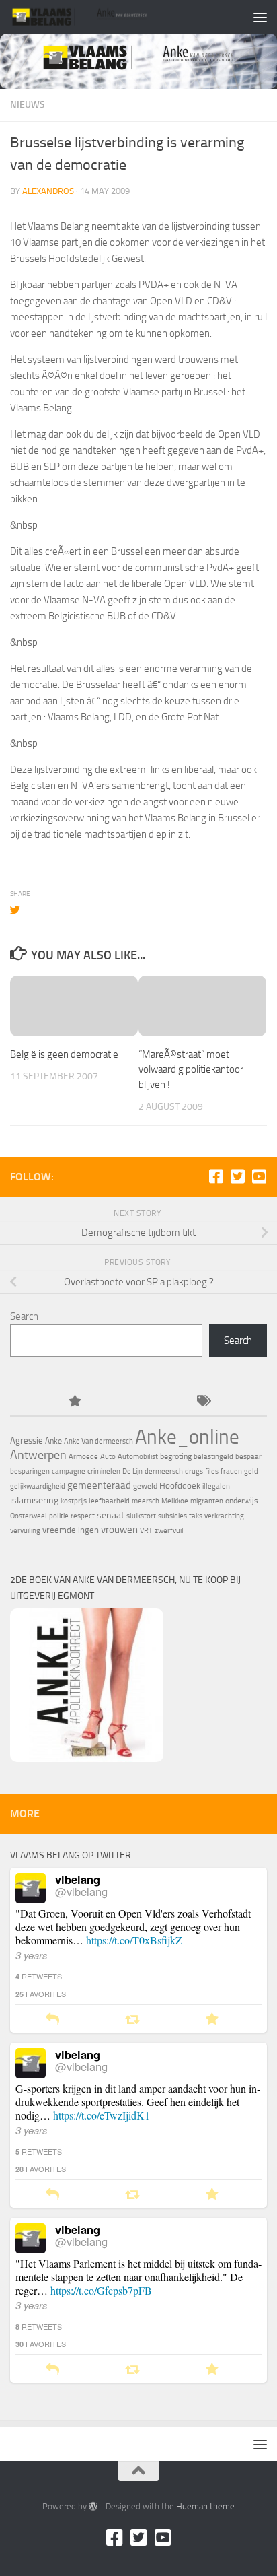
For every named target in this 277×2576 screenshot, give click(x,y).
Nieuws (28, 105)
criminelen (104, 1471)
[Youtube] (259, 1176)
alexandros (48, 191)
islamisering (34, 1500)
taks (196, 1516)
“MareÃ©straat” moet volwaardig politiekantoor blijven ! (191, 1070)
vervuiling (25, 1531)
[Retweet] (132, 2020)
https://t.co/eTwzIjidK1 (102, 2115)
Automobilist (138, 1457)
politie (59, 1516)
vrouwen (119, 1530)
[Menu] (260, 17)
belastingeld (213, 1457)
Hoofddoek (180, 1486)
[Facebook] (216, 1176)
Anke (53, 1441)
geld (251, 1471)
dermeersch (164, 1471)
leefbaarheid (109, 1501)
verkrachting (224, 1516)
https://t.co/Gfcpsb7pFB (101, 2290)
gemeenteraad (99, 1485)
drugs (194, 1471)
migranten (207, 1501)
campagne (69, 1471)
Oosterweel (29, 1516)
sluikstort (141, 1516)
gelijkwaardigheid (38, 1486)
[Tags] (203, 1402)
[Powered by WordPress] (93, 2506)
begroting (176, 1456)
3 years (32, 1955)
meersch (146, 1501)
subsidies (172, 1516)
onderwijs (242, 1501)
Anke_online (187, 1437)
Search (24, 1316)
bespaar (248, 1457)
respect (83, 1516)
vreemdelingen (71, 1530)
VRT (146, 1531)
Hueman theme (205, 2506)
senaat (111, 1515)
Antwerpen (38, 1455)
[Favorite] (212, 2020)
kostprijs (74, 1501)
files (212, 1471)
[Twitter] (237, 1176)
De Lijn (132, 1471)
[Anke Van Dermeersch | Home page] (104, 17)
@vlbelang (81, 1891)
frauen (231, 1471)
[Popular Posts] (74, 1402)
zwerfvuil (169, 1531)
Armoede (83, 1457)
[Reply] (52, 2020)
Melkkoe (175, 1501)
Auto (108, 1457)
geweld (145, 1486)
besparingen (30, 1471)
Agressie (27, 1440)
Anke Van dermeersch (98, 1441)
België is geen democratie (64, 1054)
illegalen (216, 1486)
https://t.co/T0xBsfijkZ (134, 1940)
